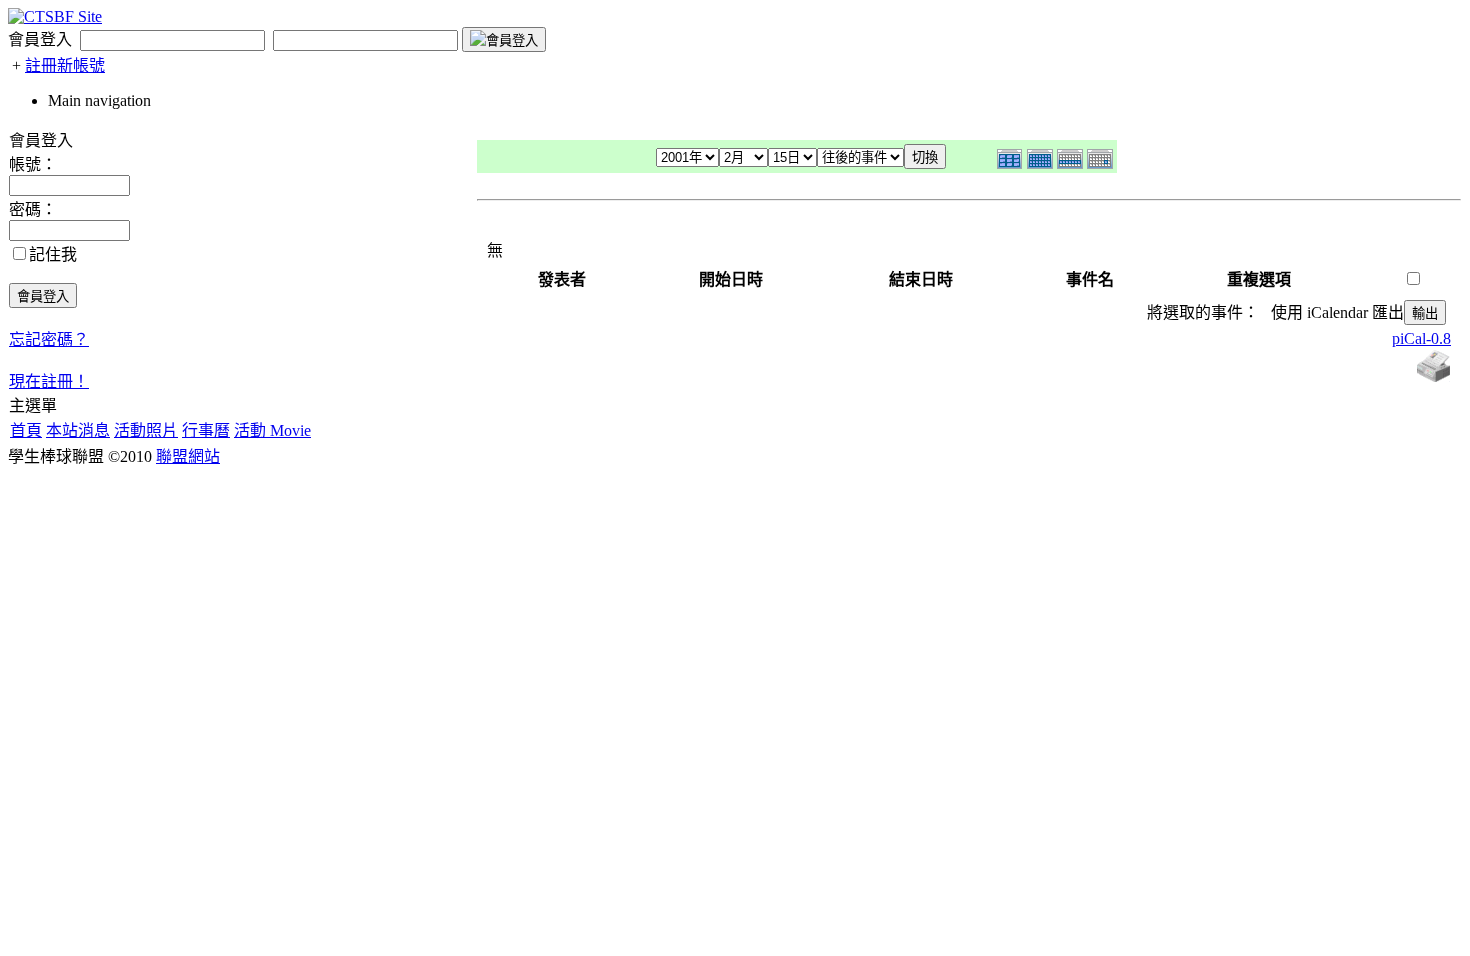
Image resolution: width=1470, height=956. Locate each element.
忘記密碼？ (49, 339)
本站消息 (78, 430)
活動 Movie (272, 430)
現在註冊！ (49, 381)
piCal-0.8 (1421, 338)
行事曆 (206, 430)
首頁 (26, 430)
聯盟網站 (188, 456)
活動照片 (146, 430)
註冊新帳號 (65, 65)
